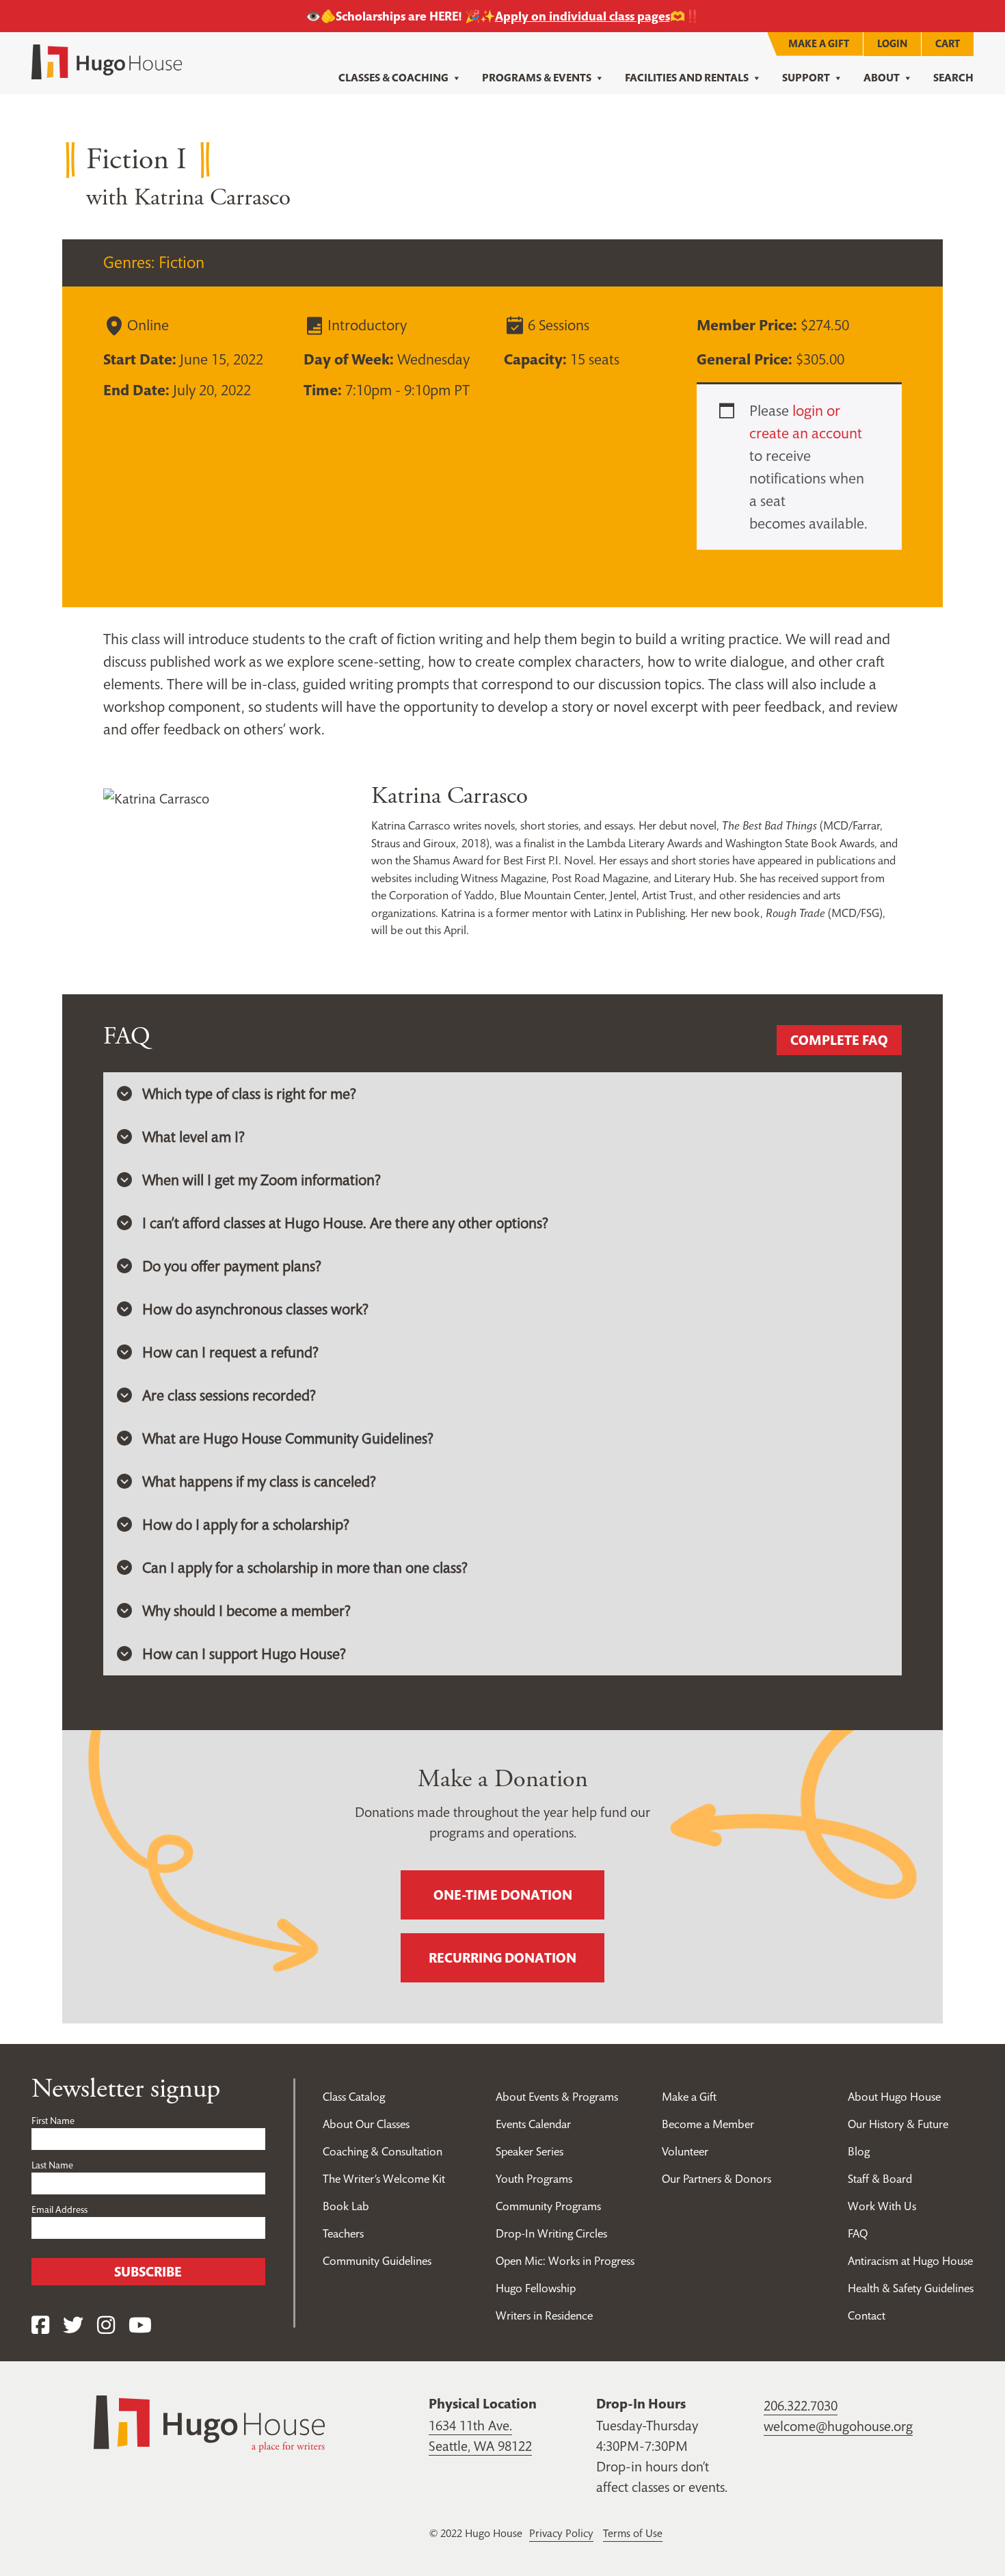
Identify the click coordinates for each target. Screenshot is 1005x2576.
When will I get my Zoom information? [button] (262, 1180)
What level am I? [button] (193, 1137)
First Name (53, 2121)
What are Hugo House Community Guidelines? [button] (288, 1438)
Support (806, 78)
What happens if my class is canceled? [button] (259, 1481)
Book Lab (346, 2206)
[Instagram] (106, 2325)
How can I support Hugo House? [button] (244, 1654)
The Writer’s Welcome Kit (384, 2179)
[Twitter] (73, 2325)
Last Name (52, 2165)
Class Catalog (354, 2097)
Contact (867, 2315)
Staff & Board (880, 2179)
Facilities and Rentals (687, 78)
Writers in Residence (544, 2315)
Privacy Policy (561, 2533)
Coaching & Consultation (383, 2151)
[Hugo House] (209, 2423)
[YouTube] (140, 2325)
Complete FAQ (839, 1040)
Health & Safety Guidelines (911, 2288)
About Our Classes (366, 2124)
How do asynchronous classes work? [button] (255, 1309)
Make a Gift (819, 43)
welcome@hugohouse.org (838, 2426)
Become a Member (708, 2124)
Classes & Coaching (393, 78)
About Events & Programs (557, 2097)
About (882, 78)
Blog (859, 2151)
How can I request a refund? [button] (230, 1352)
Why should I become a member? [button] (246, 1610)
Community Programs (548, 2206)
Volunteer (685, 2151)
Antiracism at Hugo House (910, 2261)
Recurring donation (502, 1958)
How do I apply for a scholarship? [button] (246, 1524)
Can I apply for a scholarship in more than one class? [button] (305, 1567)
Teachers (343, 2233)
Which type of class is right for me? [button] (249, 1093)
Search (953, 78)
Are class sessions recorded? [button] (229, 1395)
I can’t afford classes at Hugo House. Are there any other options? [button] (345, 1223)
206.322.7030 (801, 2406)
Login (892, 43)
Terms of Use (633, 2533)
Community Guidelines (377, 2261)
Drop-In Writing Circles (551, 2233)
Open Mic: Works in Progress (565, 2261)
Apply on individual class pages (582, 16)
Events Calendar (533, 2124)
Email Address (59, 2209)
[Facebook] (40, 2325)
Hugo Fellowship (536, 2288)
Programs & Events (537, 78)
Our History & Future (898, 2124)
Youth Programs (534, 2179)
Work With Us (882, 2206)
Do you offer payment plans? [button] (232, 1266)
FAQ (858, 2233)
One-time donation (503, 1895)
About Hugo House (894, 2097)
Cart (948, 43)
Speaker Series (530, 2151)
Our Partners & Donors (716, 2179)
